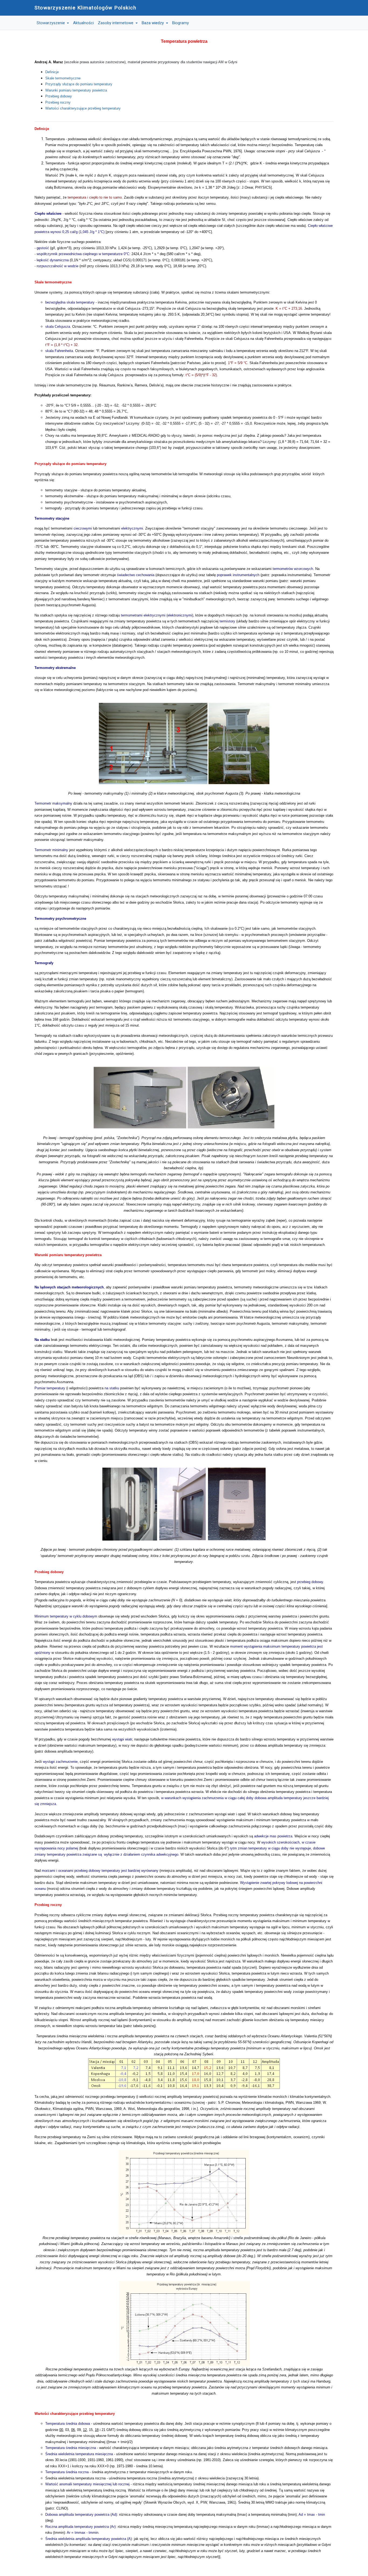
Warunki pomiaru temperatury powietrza (76, 90)
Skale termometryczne (63, 78)
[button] (53, 23)
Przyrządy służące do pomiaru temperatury (79, 84)
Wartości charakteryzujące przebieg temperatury (83, 108)
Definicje (52, 72)
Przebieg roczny (58, 102)
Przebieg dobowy (59, 96)
